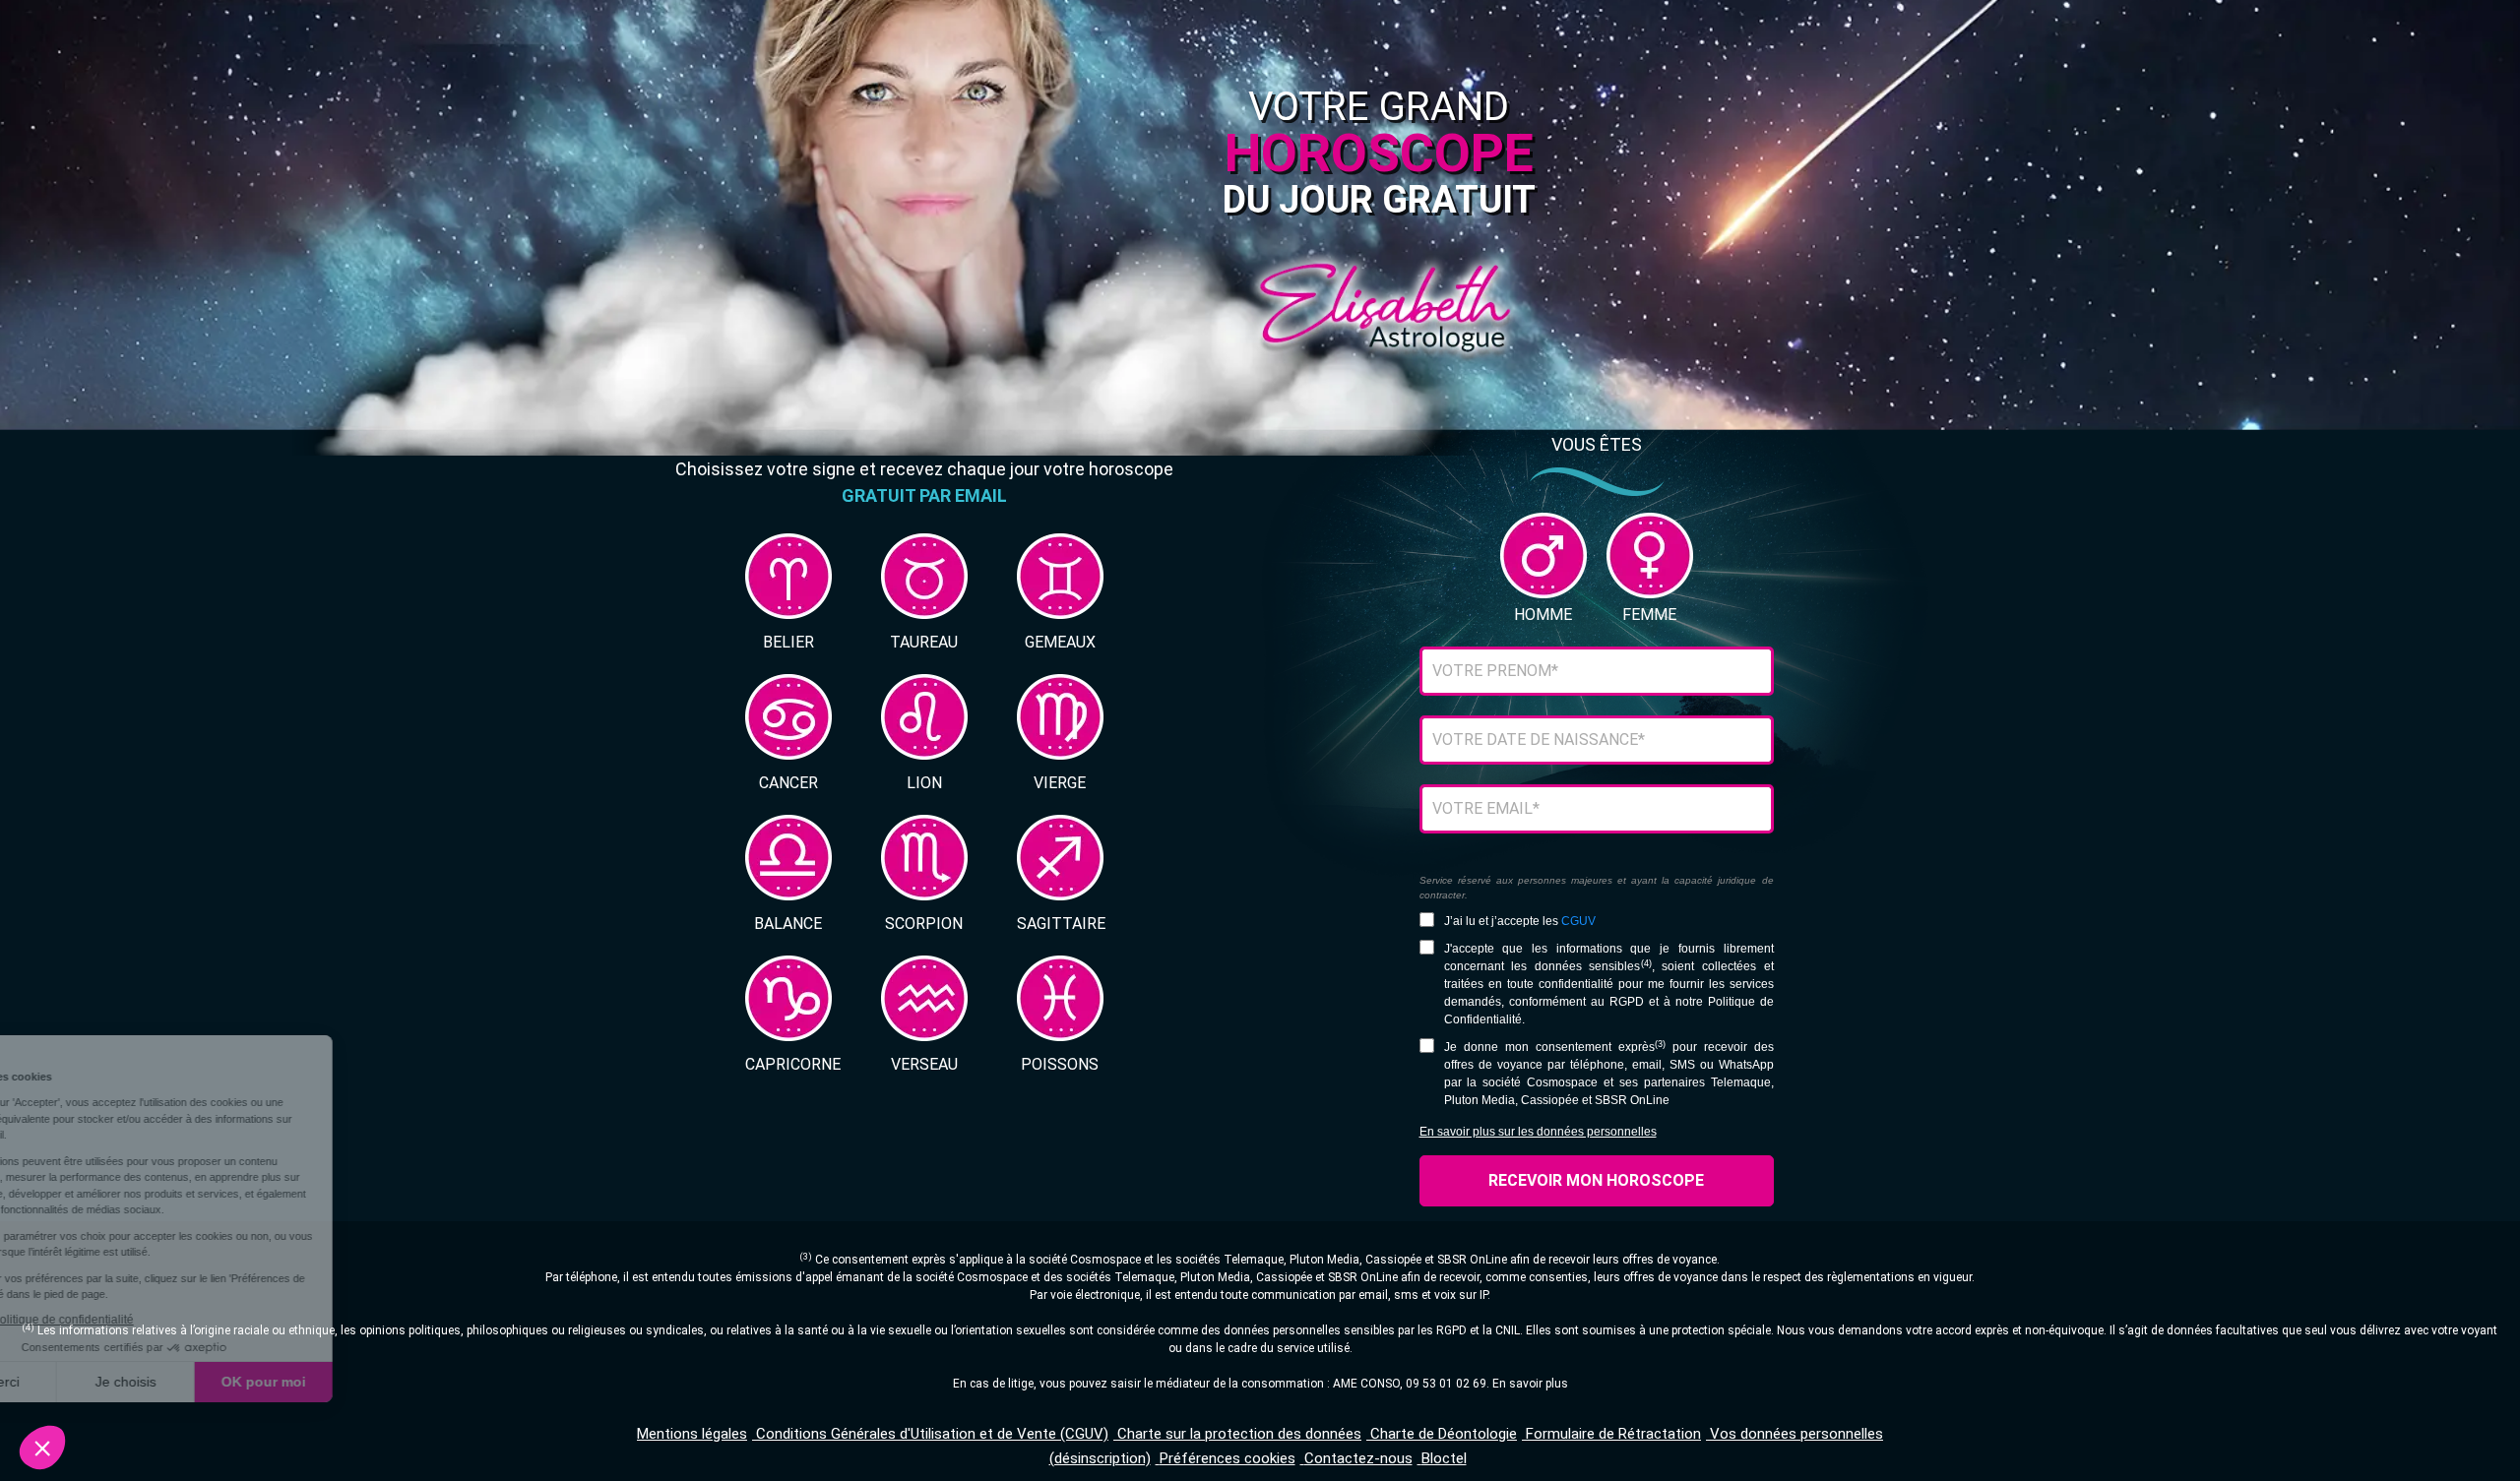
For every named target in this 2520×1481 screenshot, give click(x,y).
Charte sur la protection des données (1239, 1434)
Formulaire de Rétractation (1613, 1434)
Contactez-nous (1358, 1458)
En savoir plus (1530, 1384)
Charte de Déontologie (1444, 1434)
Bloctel (1444, 1458)
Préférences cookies (1228, 1458)
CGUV (1578, 921)
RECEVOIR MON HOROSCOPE (1596, 1180)
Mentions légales (692, 1434)
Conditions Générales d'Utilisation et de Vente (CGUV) (932, 1434)
